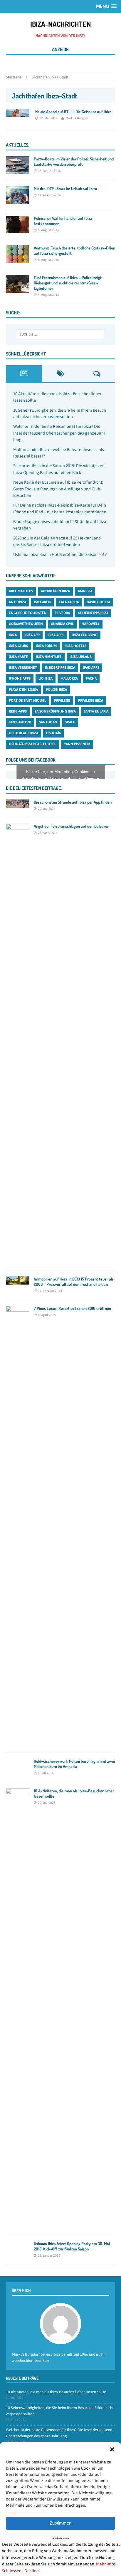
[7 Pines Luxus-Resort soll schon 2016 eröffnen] (18, 1743)
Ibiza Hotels (75, 646)
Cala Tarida (69, 602)
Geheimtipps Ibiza (93, 613)
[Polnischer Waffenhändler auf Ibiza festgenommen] (18, 230)
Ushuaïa (53, 733)
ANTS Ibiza (17, 602)
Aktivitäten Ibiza (55, 591)
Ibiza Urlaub (81, 657)
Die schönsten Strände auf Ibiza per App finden (73, 802)
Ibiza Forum (46, 646)
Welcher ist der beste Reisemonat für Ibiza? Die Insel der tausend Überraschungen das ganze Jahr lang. (59, 433)
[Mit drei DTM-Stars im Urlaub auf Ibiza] (18, 200)
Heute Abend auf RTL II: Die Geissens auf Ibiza (73, 112)
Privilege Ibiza (91, 700)
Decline (32, 2571)
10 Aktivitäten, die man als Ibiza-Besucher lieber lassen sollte (56, 2392)
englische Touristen (28, 613)
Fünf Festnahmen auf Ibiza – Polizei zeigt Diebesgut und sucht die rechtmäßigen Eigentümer (68, 283)
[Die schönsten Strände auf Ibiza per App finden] (18, 805)
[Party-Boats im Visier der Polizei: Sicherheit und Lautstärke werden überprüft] (18, 170)
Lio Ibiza (46, 678)
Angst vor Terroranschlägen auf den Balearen (72, 826)
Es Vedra (62, 613)
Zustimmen (60, 2523)
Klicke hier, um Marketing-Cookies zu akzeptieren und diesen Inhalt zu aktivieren (61, 775)
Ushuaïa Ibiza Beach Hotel (32, 744)
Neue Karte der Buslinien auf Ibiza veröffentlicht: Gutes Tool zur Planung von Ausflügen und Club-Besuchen (58, 489)
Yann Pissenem (77, 744)
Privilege (62, 700)
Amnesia (85, 591)
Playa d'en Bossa (23, 690)
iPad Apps (91, 668)
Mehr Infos (106, 2564)
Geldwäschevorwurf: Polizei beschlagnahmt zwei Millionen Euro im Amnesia (74, 1764)
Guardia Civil (62, 624)
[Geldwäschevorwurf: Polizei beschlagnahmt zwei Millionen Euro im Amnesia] (18, 1773)
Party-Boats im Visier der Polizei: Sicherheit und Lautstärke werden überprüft (74, 161)
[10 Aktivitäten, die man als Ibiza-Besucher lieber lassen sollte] (18, 2226)
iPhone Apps (20, 678)
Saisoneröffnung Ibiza (55, 711)
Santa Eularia (96, 711)
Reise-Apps (18, 711)
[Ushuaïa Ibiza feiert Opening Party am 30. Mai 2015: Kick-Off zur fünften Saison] (18, 2250)
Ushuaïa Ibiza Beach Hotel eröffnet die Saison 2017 (60, 554)
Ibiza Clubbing (85, 635)
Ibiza (13, 635)
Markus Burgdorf (78, 118)
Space (70, 722)
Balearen (42, 602)
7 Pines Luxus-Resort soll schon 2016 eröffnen (72, 1308)
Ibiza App (32, 635)
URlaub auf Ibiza (23, 733)
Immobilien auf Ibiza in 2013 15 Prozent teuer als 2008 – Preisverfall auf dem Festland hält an (74, 1282)
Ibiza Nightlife (49, 657)
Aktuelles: (17, 145)
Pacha (91, 678)
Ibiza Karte (18, 657)
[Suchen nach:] (61, 334)
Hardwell (91, 624)
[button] (112, 2449)
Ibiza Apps (56, 635)
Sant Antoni (20, 722)
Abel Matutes (21, 591)
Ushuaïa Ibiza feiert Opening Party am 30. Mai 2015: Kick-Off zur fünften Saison (72, 2246)
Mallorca (69, 678)
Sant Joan (48, 722)
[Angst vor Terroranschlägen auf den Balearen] (18, 1261)
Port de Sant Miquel (27, 700)
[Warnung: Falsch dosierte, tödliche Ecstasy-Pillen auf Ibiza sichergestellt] (18, 259)
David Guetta (98, 602)
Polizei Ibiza (56, 690)
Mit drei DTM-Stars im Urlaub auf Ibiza (65, 188)
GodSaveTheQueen (26, 624)
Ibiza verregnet (23, 668)
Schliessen (12, 2571)
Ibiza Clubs (18, 646)
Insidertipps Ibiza (60, 668)
